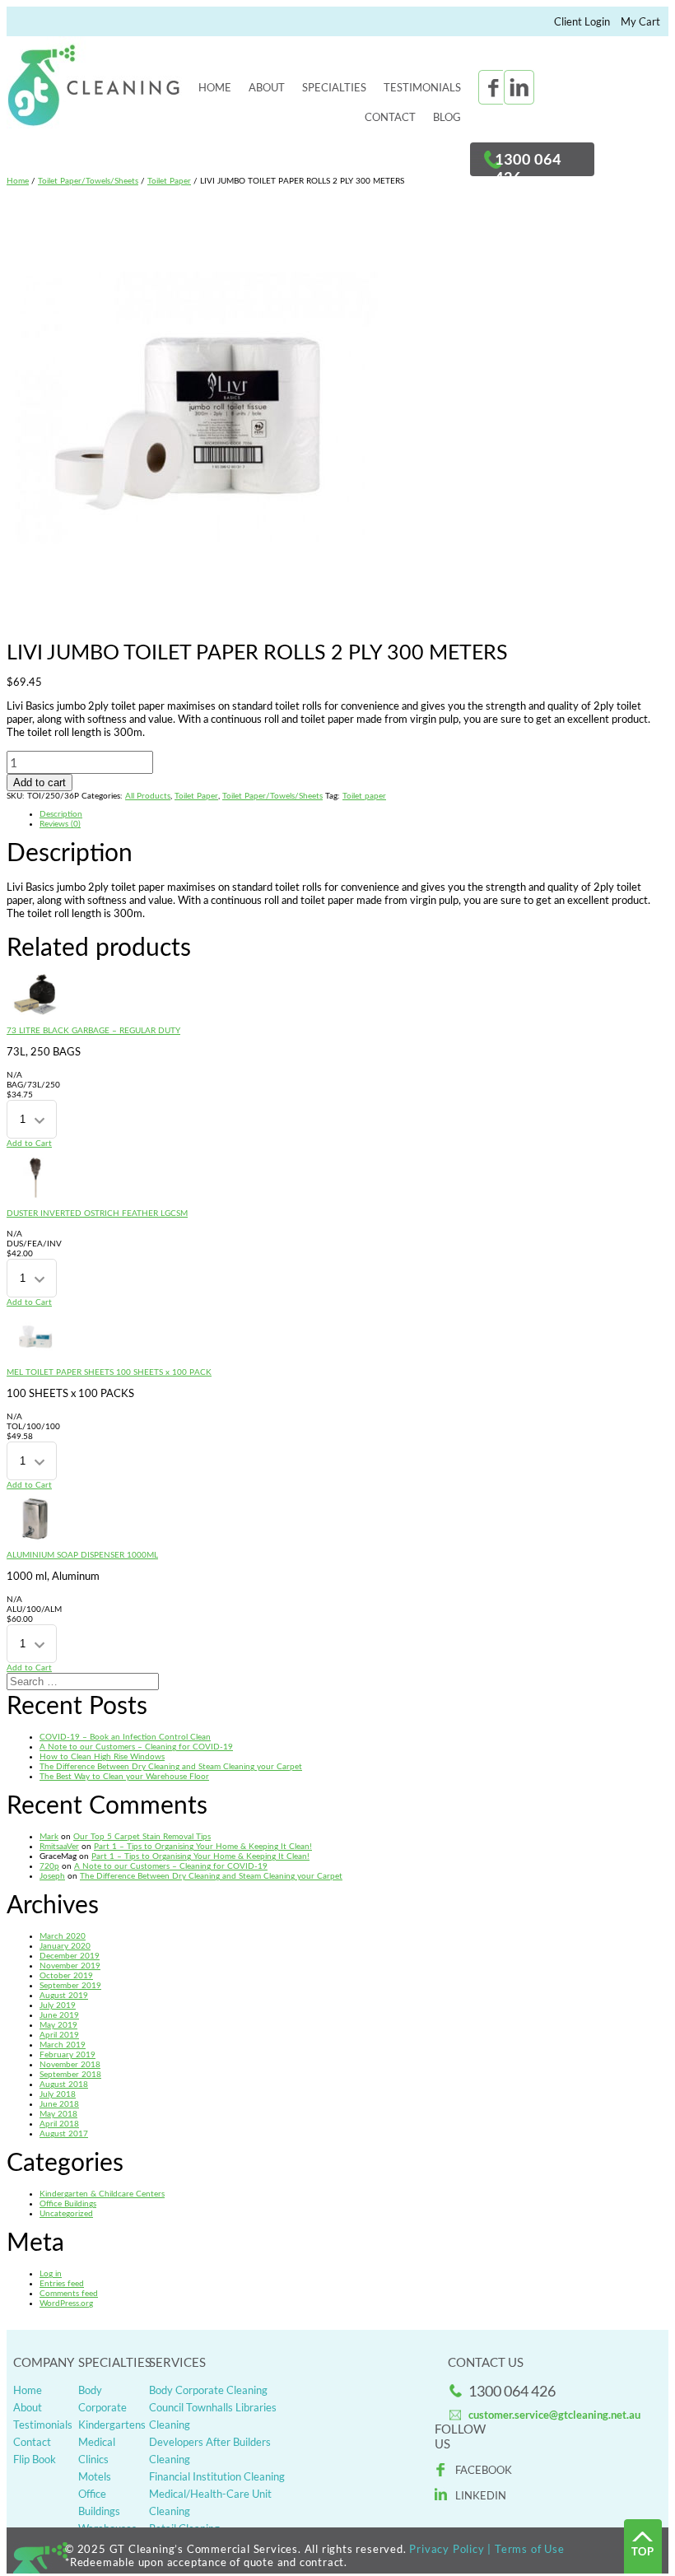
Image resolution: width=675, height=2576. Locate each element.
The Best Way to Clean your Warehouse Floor (124, 1777)
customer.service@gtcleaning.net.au (554, 2415)
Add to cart (40, 783)
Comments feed (69, 2294)
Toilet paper (364, 796)
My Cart (640, 21)
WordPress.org (66, 2303)
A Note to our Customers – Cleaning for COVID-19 (136, 1747)
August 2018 (64, 2085)
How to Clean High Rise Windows (102, 1757)
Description (61, 814)
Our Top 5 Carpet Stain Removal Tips (142, 1837)
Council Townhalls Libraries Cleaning (213, 2416)
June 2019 (59, 2015)
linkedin (481, 2495)
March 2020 (63, 1936)
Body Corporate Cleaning (208, 2390)
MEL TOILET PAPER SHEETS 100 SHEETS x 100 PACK (109, 1372)
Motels (95, 2476)
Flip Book (35, 2459)
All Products (148, 796)
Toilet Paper (169, 181)
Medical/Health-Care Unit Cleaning (210, 2502)
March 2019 (63, 2045)
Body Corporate (102, 2399)
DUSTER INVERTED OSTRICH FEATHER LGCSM (97, 1213)
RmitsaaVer (59, 1847)
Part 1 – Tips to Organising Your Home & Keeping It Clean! (203, 1847)
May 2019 (58, 2025)
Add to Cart (29, 1144)
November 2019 (70, 1966)
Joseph (52, 1876)
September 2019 (70, 1986)
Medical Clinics (97, 2450)
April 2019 (59, 2035)
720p (49, 1866)
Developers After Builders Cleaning (210, 2450)
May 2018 (58, 2114)
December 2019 (70, 1956)
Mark (49, 1837)
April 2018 (59, 2124)
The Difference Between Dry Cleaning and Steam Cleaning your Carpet (171, 1767)
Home (215, 87)
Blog (447, 117)
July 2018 (58, 2094)
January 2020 (65, 1946)
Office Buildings (68, 2204)
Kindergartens (107, 2425)
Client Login (582, 21)
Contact (390, 117)
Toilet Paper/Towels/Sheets (88, 181)
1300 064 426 (512, 2391)
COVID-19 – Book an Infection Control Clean (125, 1737)
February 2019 (67, 2055)
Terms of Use (530, 2549)
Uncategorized (66, 2214)
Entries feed (62, 2284)
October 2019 (66, 1976)
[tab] (354, 814)
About (267, 87)
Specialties (334, 87)
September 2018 (70, 2075)
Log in (51, 2274)
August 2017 (64, 2134)
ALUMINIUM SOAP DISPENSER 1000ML (82, 1555)
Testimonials (422, 87)
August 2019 (64, 1996)
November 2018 (70, 2065)
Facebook (484, 2470)
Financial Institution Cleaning (217, 2476)
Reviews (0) (60, 824)
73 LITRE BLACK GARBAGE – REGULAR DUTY (93, 1031)
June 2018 (59, 2104)
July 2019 (58, 2005)
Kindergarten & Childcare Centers (102, 2194)
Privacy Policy (447, 2549)
